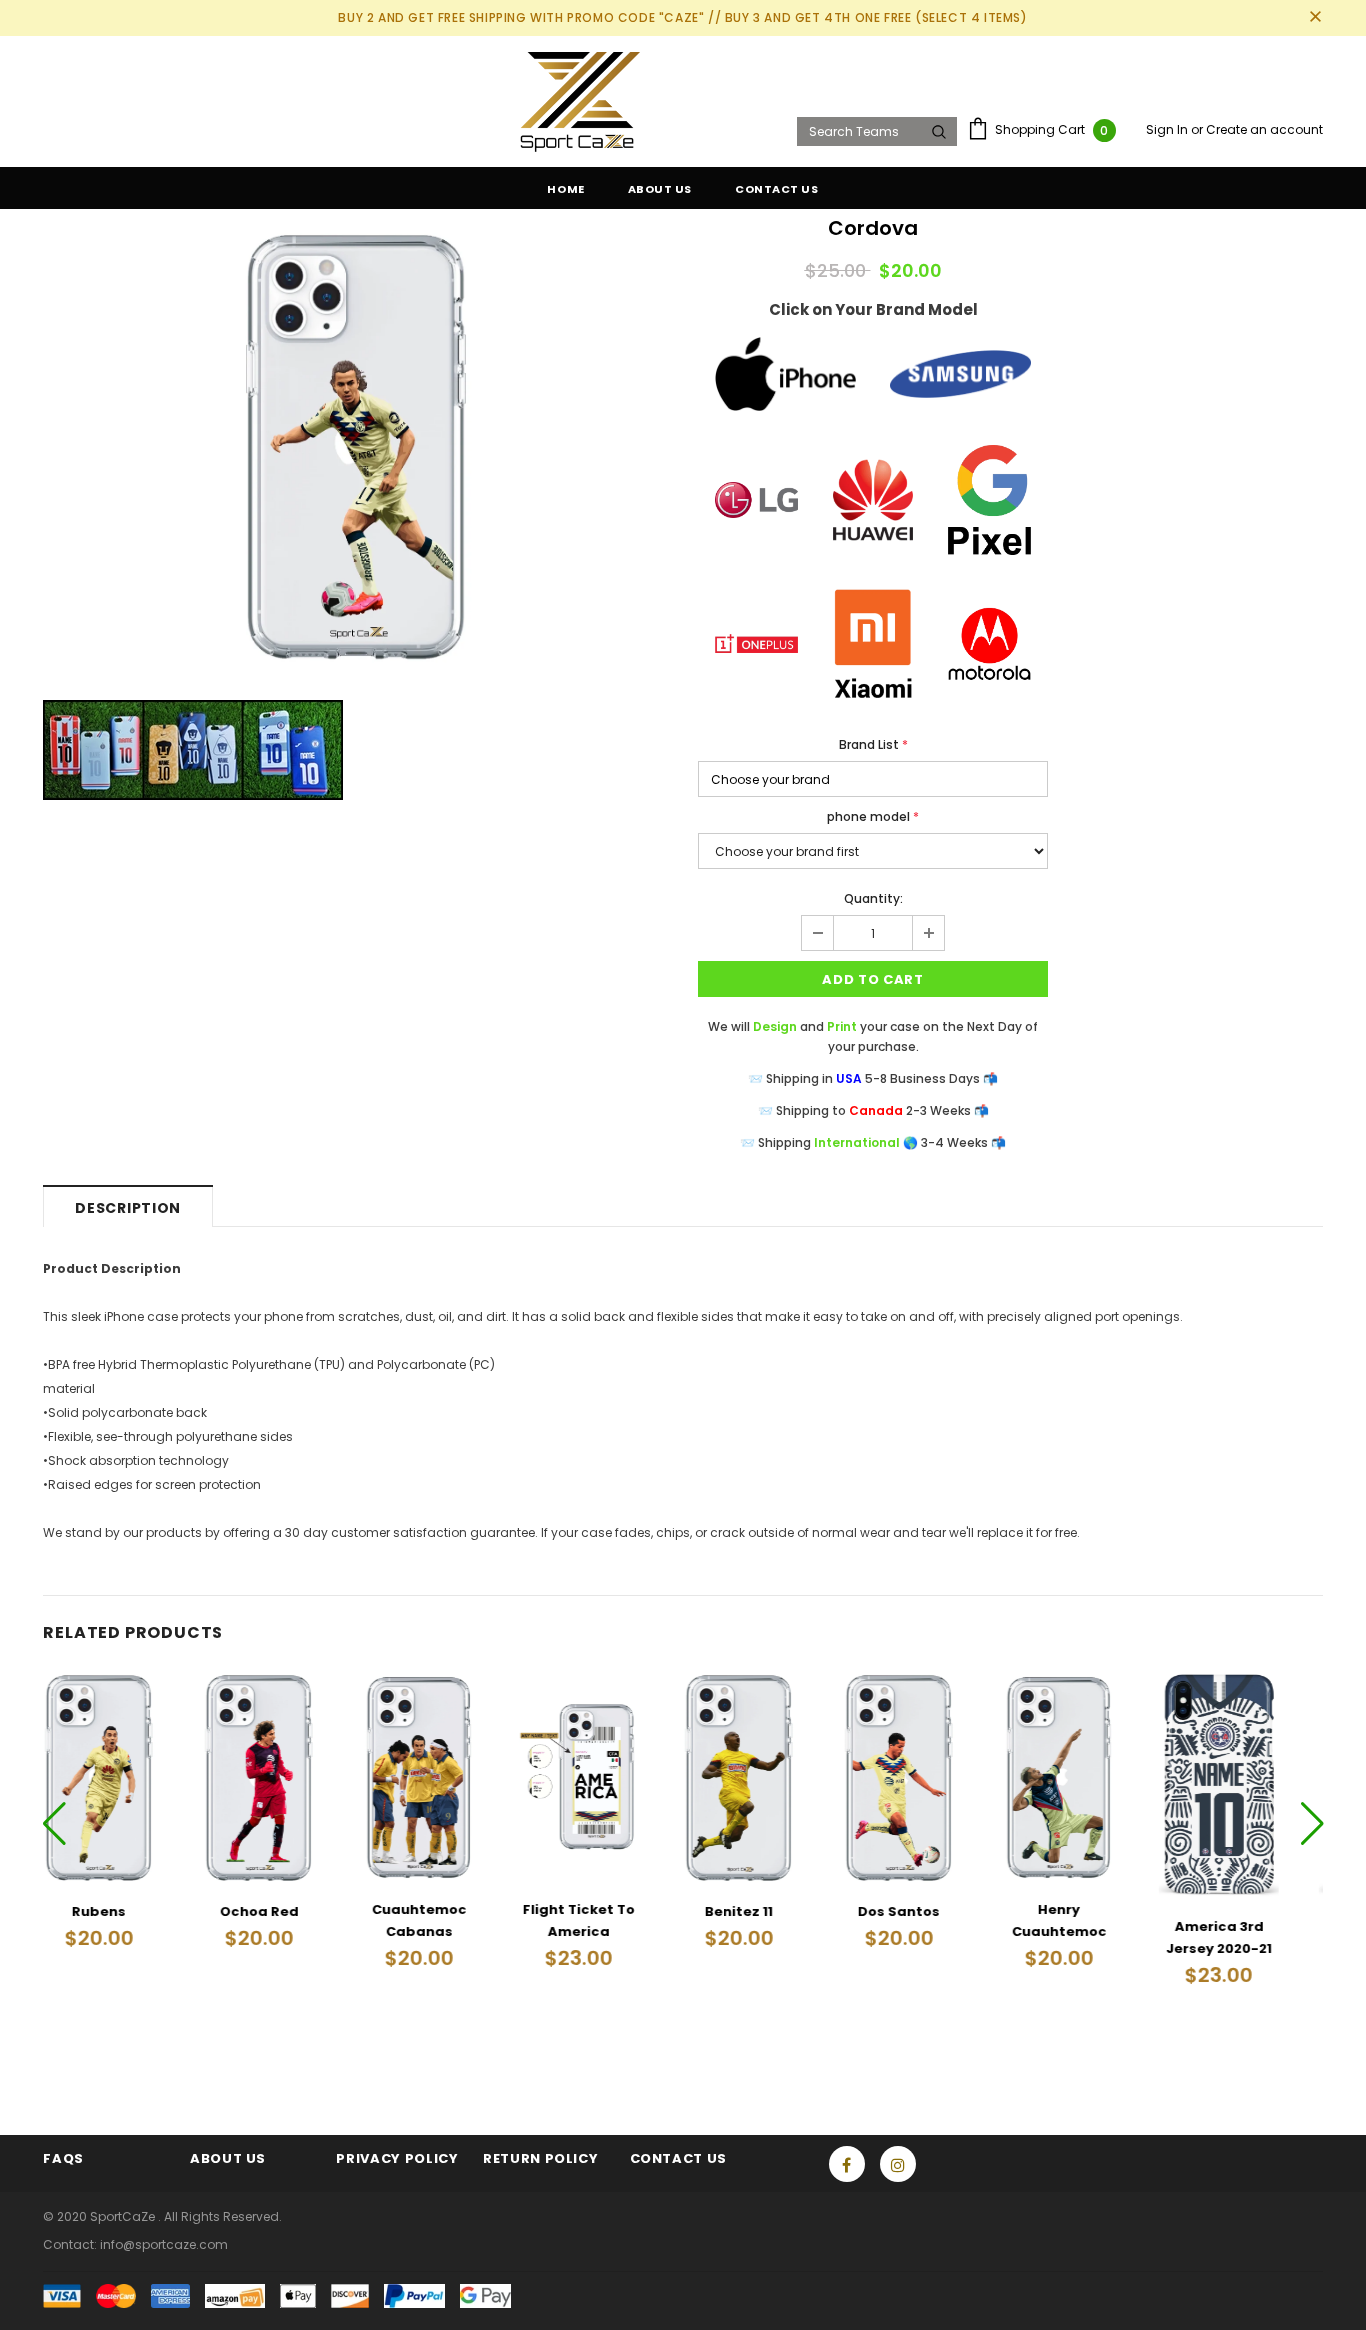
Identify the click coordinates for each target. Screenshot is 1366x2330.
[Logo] (413, 102)
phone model (873, 816)
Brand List (873, 744)
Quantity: (873, 898)
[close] (1316, 18)
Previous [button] (54, 1822)
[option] (355, 445)
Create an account (1264, 129)
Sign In (1168, 129)
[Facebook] (847, 2164)
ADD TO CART (872, 979)
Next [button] (1311, 1822)
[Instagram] (898, 2164)
